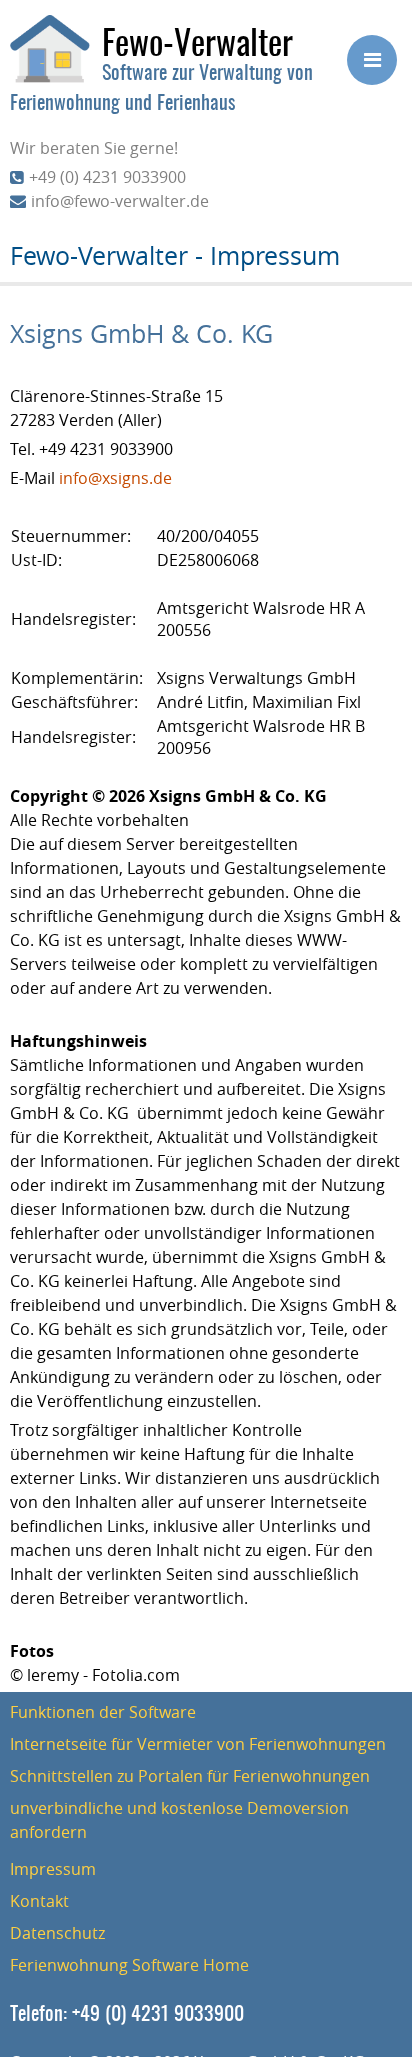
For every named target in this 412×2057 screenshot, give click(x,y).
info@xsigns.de (115, 478)
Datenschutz (57, 1933)
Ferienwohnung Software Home (129, 1965)
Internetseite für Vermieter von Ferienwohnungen (198, 1744)
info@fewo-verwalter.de (120, 201)
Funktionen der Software (103, 1712)
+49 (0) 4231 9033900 (107, 177)
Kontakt (39, 1901)
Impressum (53, 1869)
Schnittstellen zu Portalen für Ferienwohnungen (190, 1776)
